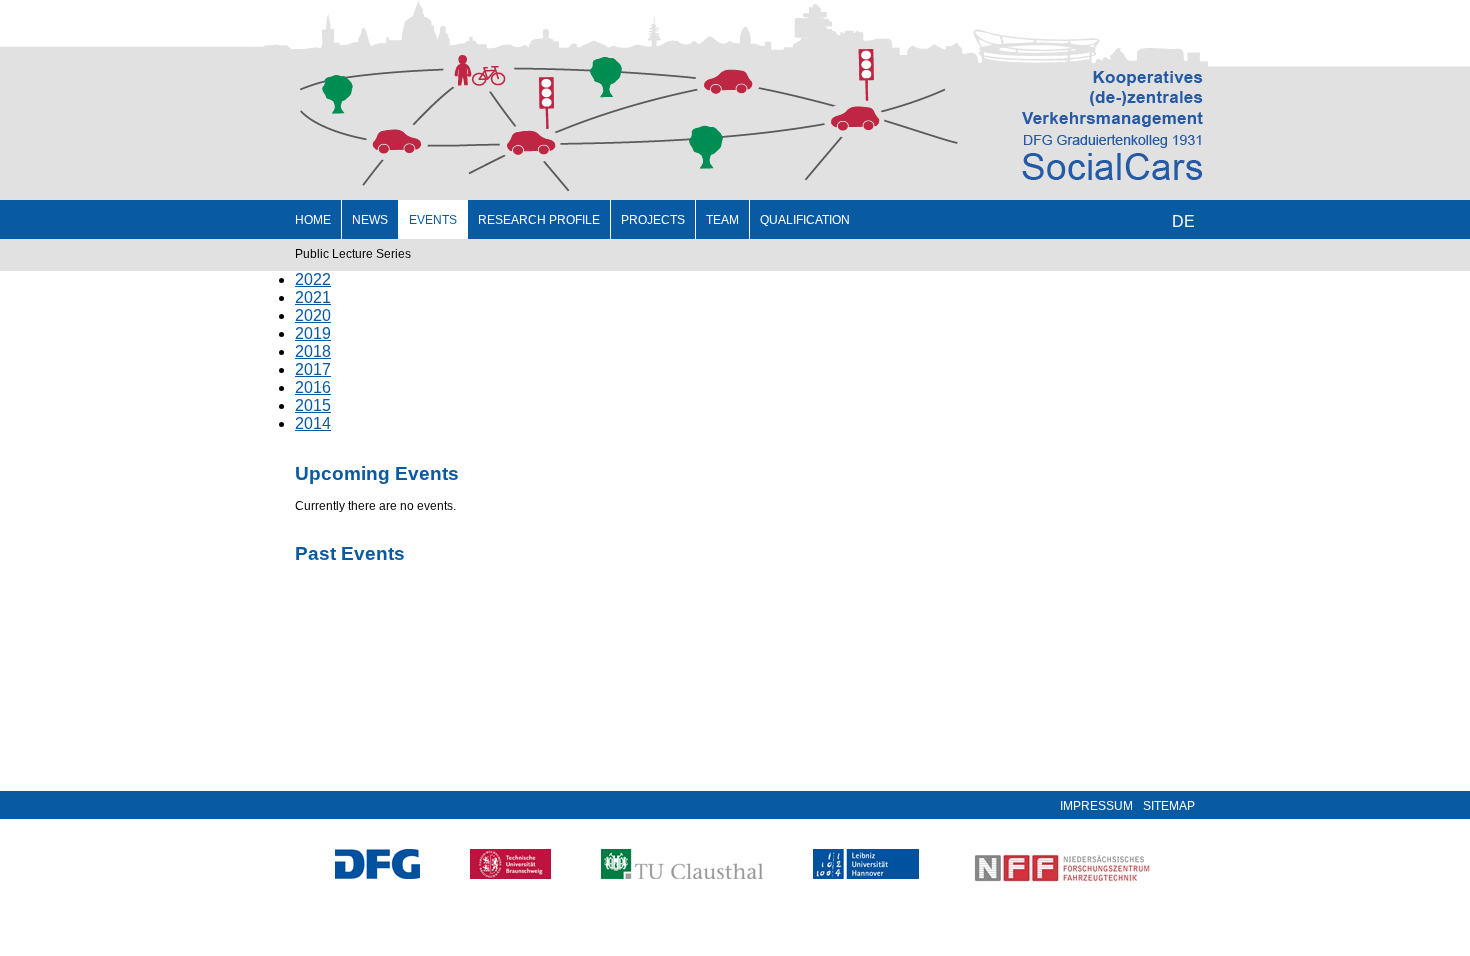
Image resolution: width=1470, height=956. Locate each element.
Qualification (805, 220)
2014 (313, 423)
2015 (313, 405)
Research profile (539, 220)
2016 (313, 387)
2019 (313, 333)
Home (313, 220)
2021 (313, 297)
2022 (313, 279)
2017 (313, 369)
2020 (313, 315)
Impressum (1096, 806)
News (370, 220)
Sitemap (1169, 806)
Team (722, 220)
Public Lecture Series (353, 254)
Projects (653, 220)
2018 (313, 351)
